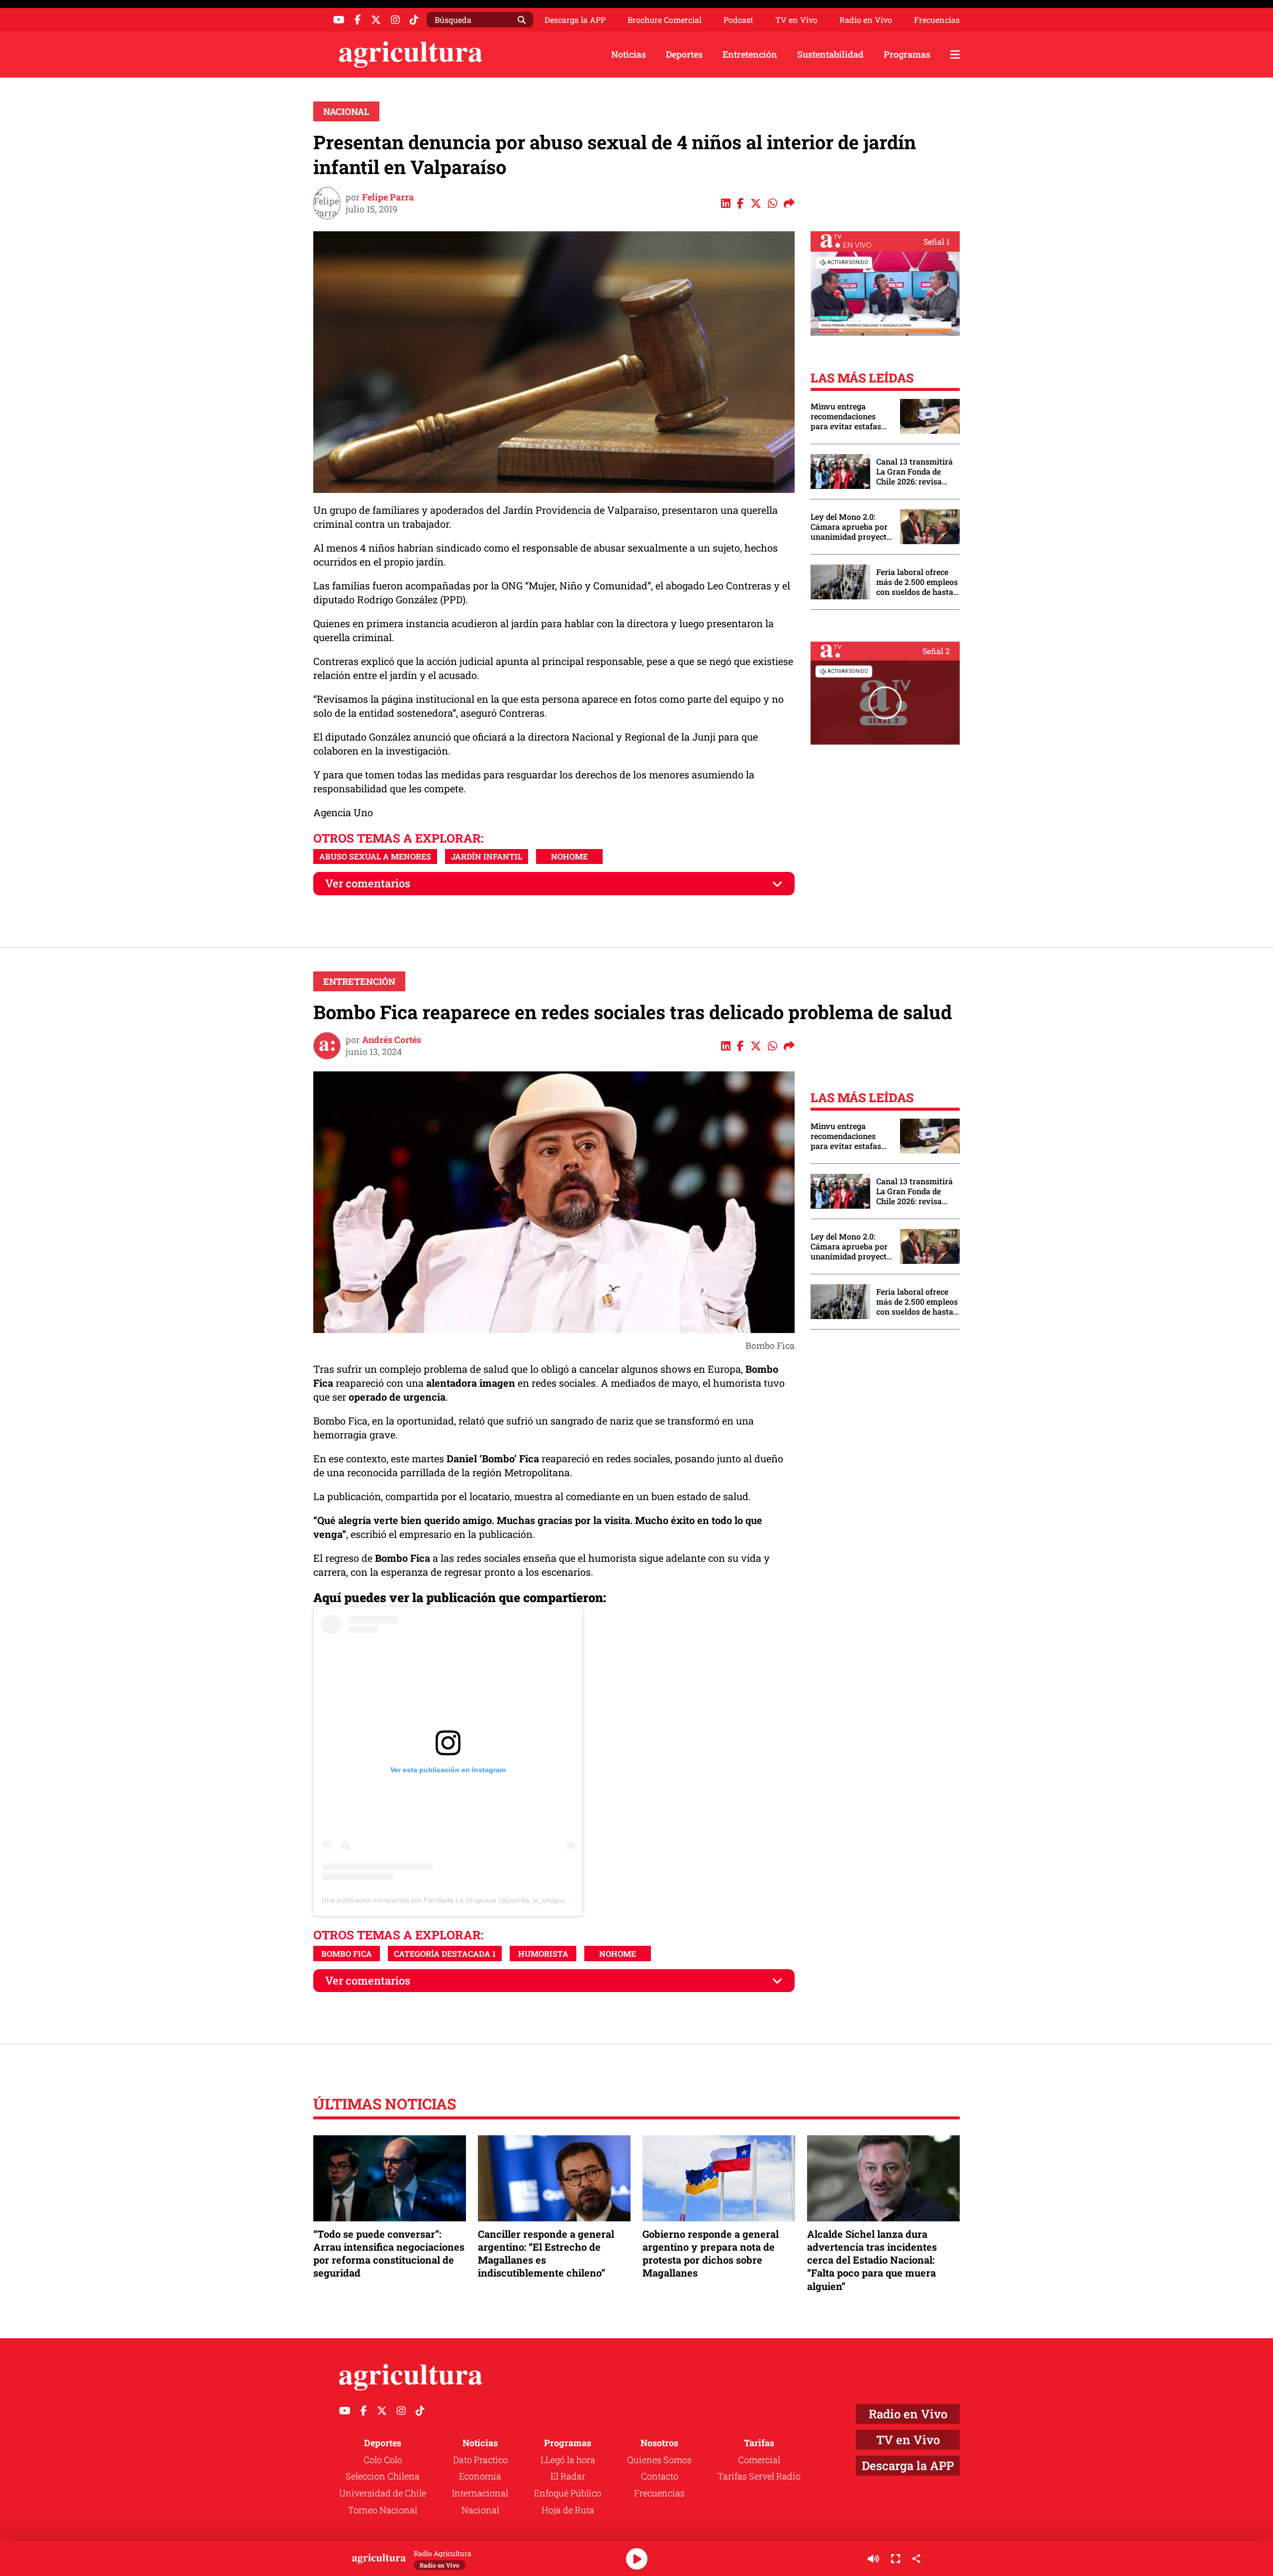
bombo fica (347, 1954)
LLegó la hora (568, 2460)
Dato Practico (480, 2460)
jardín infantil (487, 856)
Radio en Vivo (866, 20)
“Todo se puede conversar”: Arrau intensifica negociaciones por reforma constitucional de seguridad (389, 2253)
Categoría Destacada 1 (445, 1954)
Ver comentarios (368, 883)
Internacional (480, 2493)
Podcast (738, 20)
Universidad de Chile (383, 2493)
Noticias (629, 54)
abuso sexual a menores (375, 856)
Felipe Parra (388, 197)
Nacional (346, 111)
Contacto (660, 2476)
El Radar (568, 2476)
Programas (907, 54)
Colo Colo (383, 2460)
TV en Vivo (796, 20)
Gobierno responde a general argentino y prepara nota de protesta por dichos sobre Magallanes (711, 2253)
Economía (480, 2476)
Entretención (750, 54)
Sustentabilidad (830, 54)
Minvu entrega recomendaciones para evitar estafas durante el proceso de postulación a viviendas (850, 416)
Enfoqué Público (568, 2493)
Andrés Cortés (392, 1040)
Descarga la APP (575, 20)
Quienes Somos (659, 2460)
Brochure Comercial (665, 20)
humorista (543, 1954)
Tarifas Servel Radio (759, 2476)
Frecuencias (937, 20)
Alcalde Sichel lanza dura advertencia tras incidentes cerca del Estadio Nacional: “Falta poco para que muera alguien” (872, 2260)
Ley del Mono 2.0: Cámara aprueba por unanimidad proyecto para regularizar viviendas (851, 527)
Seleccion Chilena (383, 2476)
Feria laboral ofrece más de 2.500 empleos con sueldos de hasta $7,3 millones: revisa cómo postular (917, 582)
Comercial (759, 2460)
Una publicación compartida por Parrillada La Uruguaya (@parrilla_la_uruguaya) (448, 1900)
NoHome (569, 856)
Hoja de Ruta (568, 2510)
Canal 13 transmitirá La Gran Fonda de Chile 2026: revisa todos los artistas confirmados (914, 472)
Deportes (684, 54)
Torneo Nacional (383, 2510)
